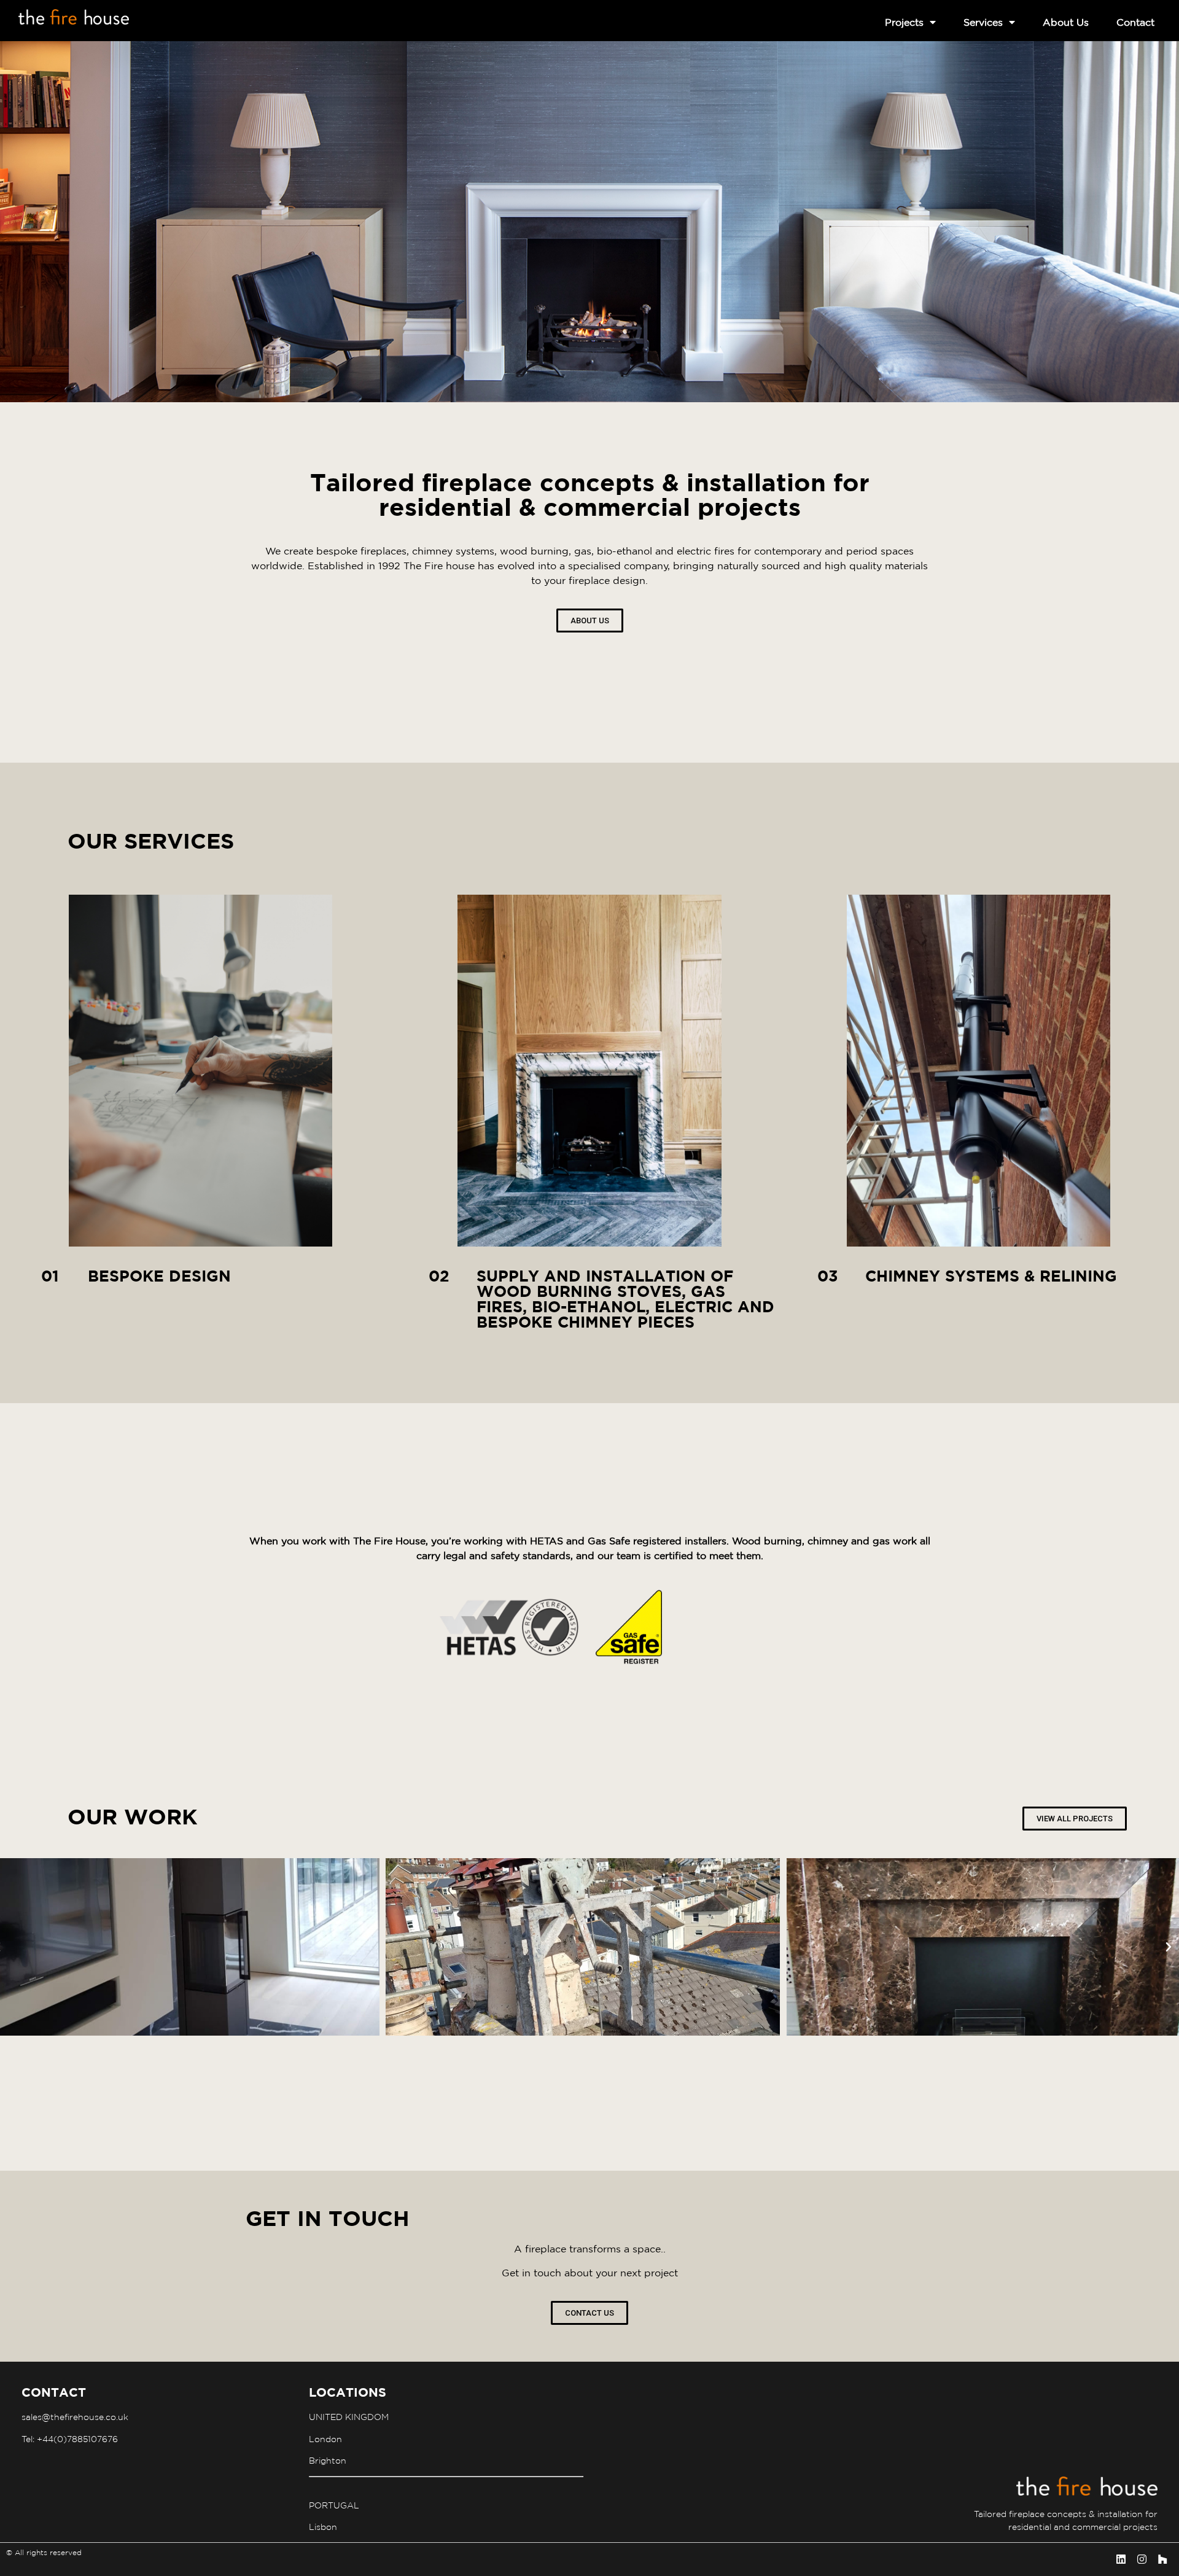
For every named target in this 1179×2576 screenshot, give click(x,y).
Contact (1135, 22)
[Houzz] (1162, 2559)
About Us (1066, 22)
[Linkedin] (1121, 2559)
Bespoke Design (159, 1276)
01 (50, 1276)
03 (828, 1276)
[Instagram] (1142, 2559)
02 (439, 1276)
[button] (1169, 1947)
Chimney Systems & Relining (991, 1276)
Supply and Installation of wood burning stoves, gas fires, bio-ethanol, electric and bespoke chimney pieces (625, 1299)
